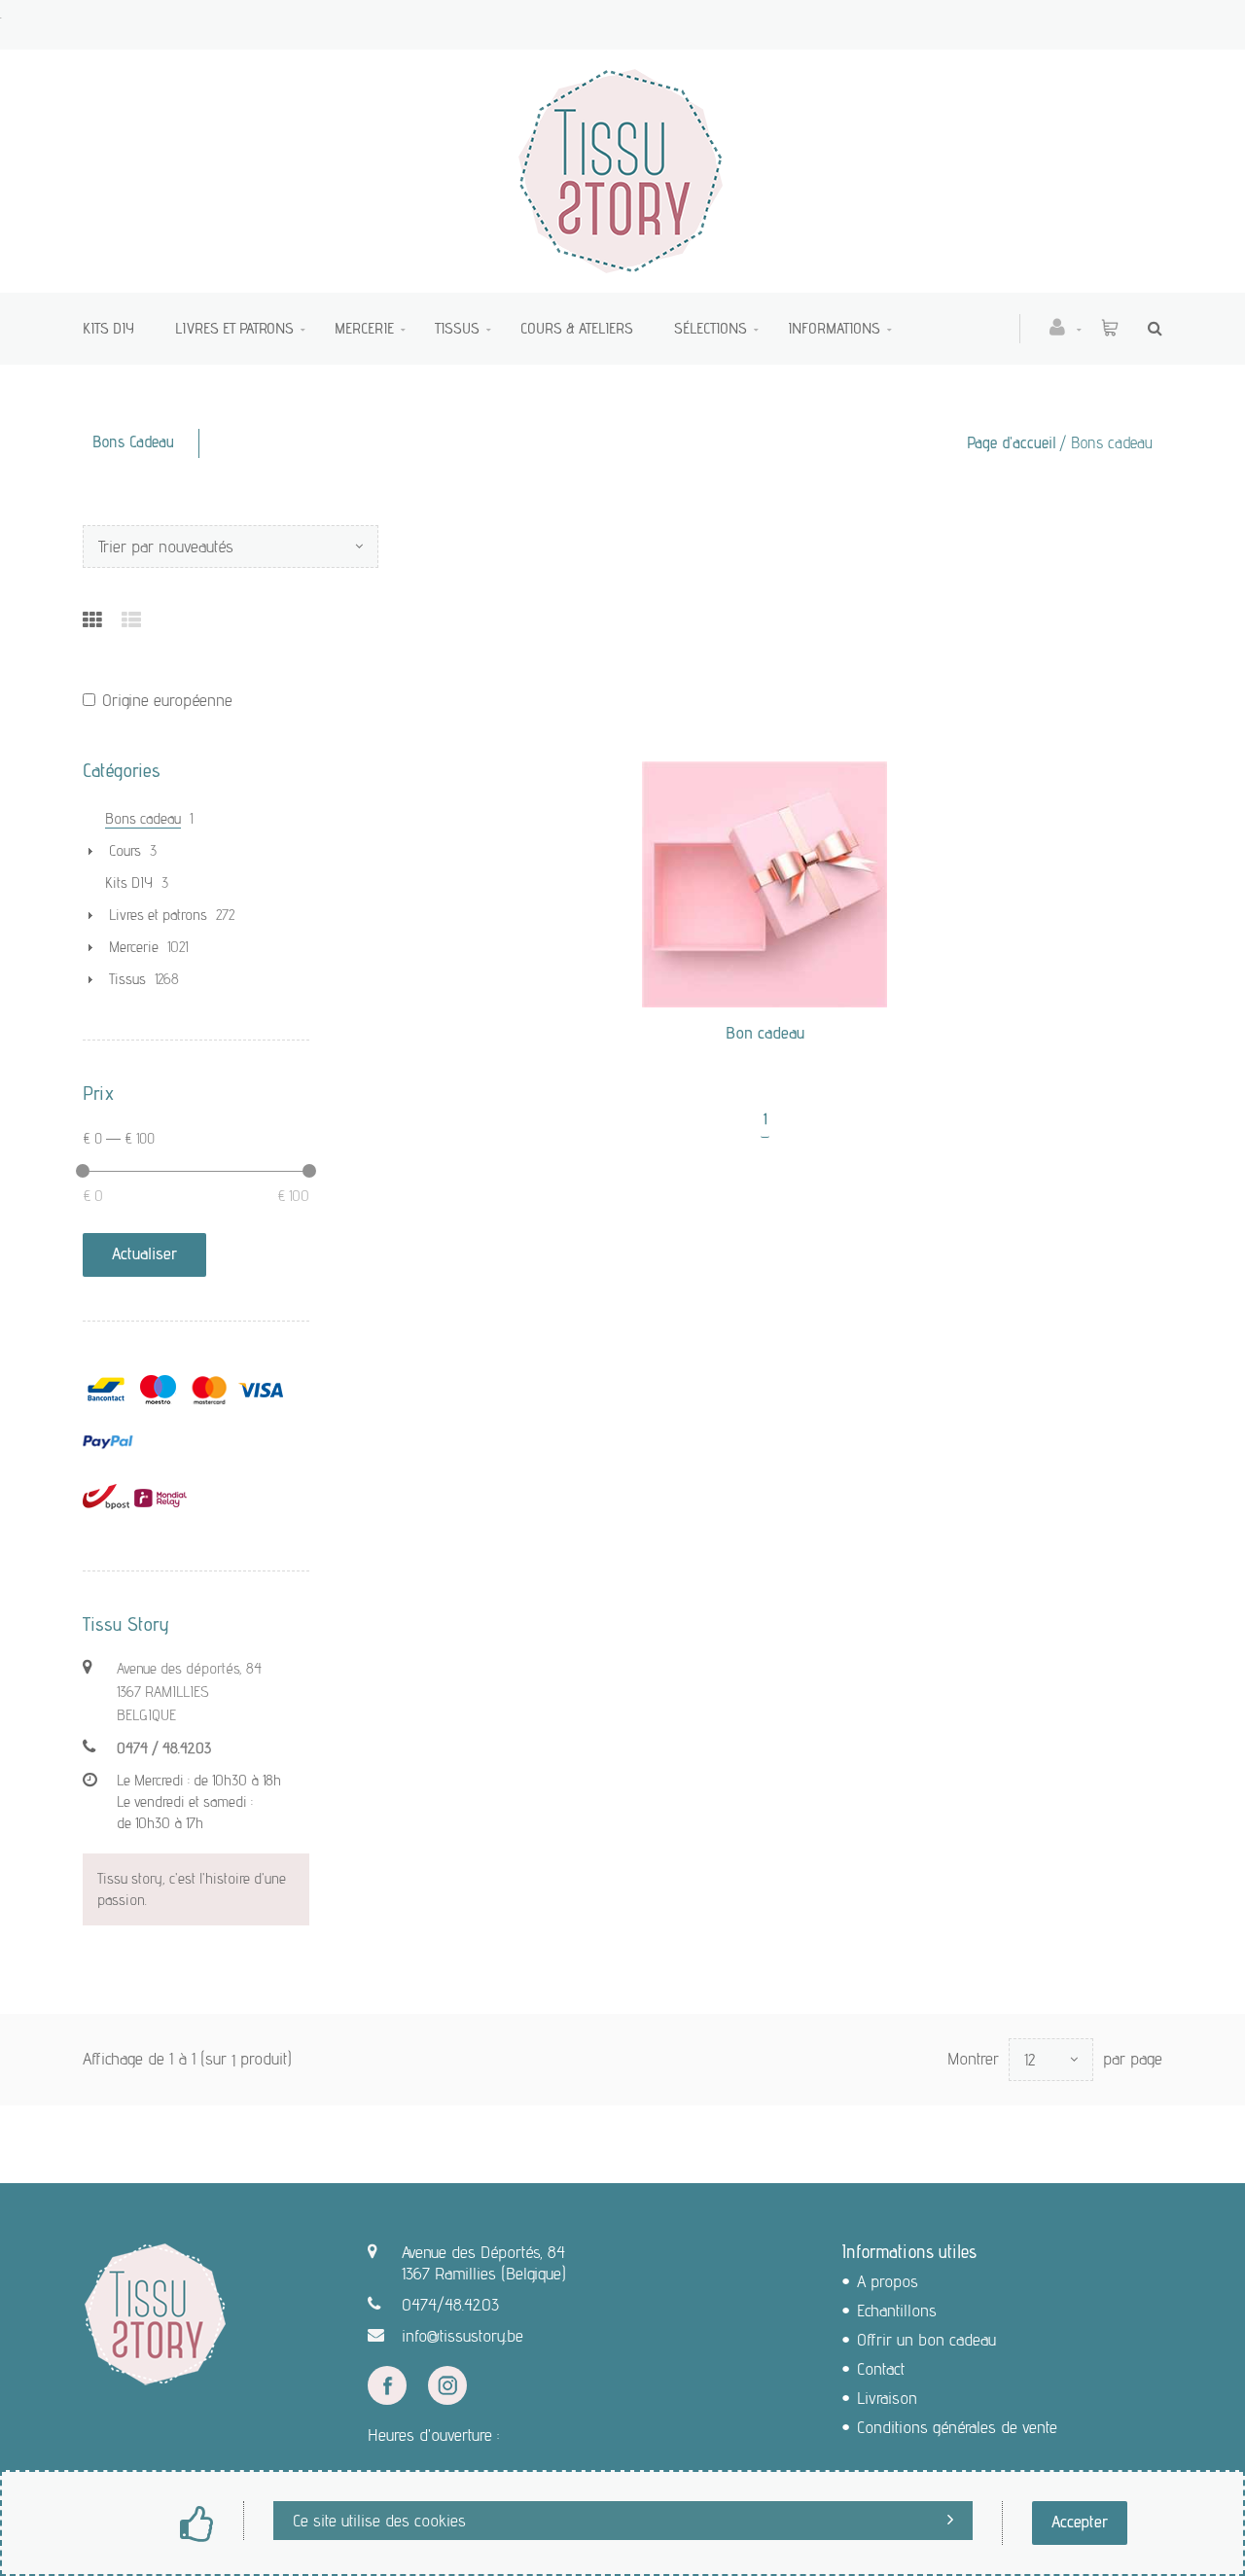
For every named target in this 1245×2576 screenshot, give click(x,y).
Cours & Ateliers (577, 328)
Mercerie (364, 328)
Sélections (711, 328)
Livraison (887, 2398)
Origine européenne (167, 700)
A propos (888, 2281)
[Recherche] (1150, 328)
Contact (881, 2368)
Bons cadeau (143, 818)
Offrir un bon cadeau (926, 2339)
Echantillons (897, 2310)
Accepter (1080, 2521)
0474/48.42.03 (450, 2304)
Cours (125, 850)
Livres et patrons (234, 328)
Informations (834, 328)
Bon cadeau (765, 1032)
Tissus (457, 328)
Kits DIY (108, 328)
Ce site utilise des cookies (379, 2520)
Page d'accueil (1012, 442)
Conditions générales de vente (957, 2427)
